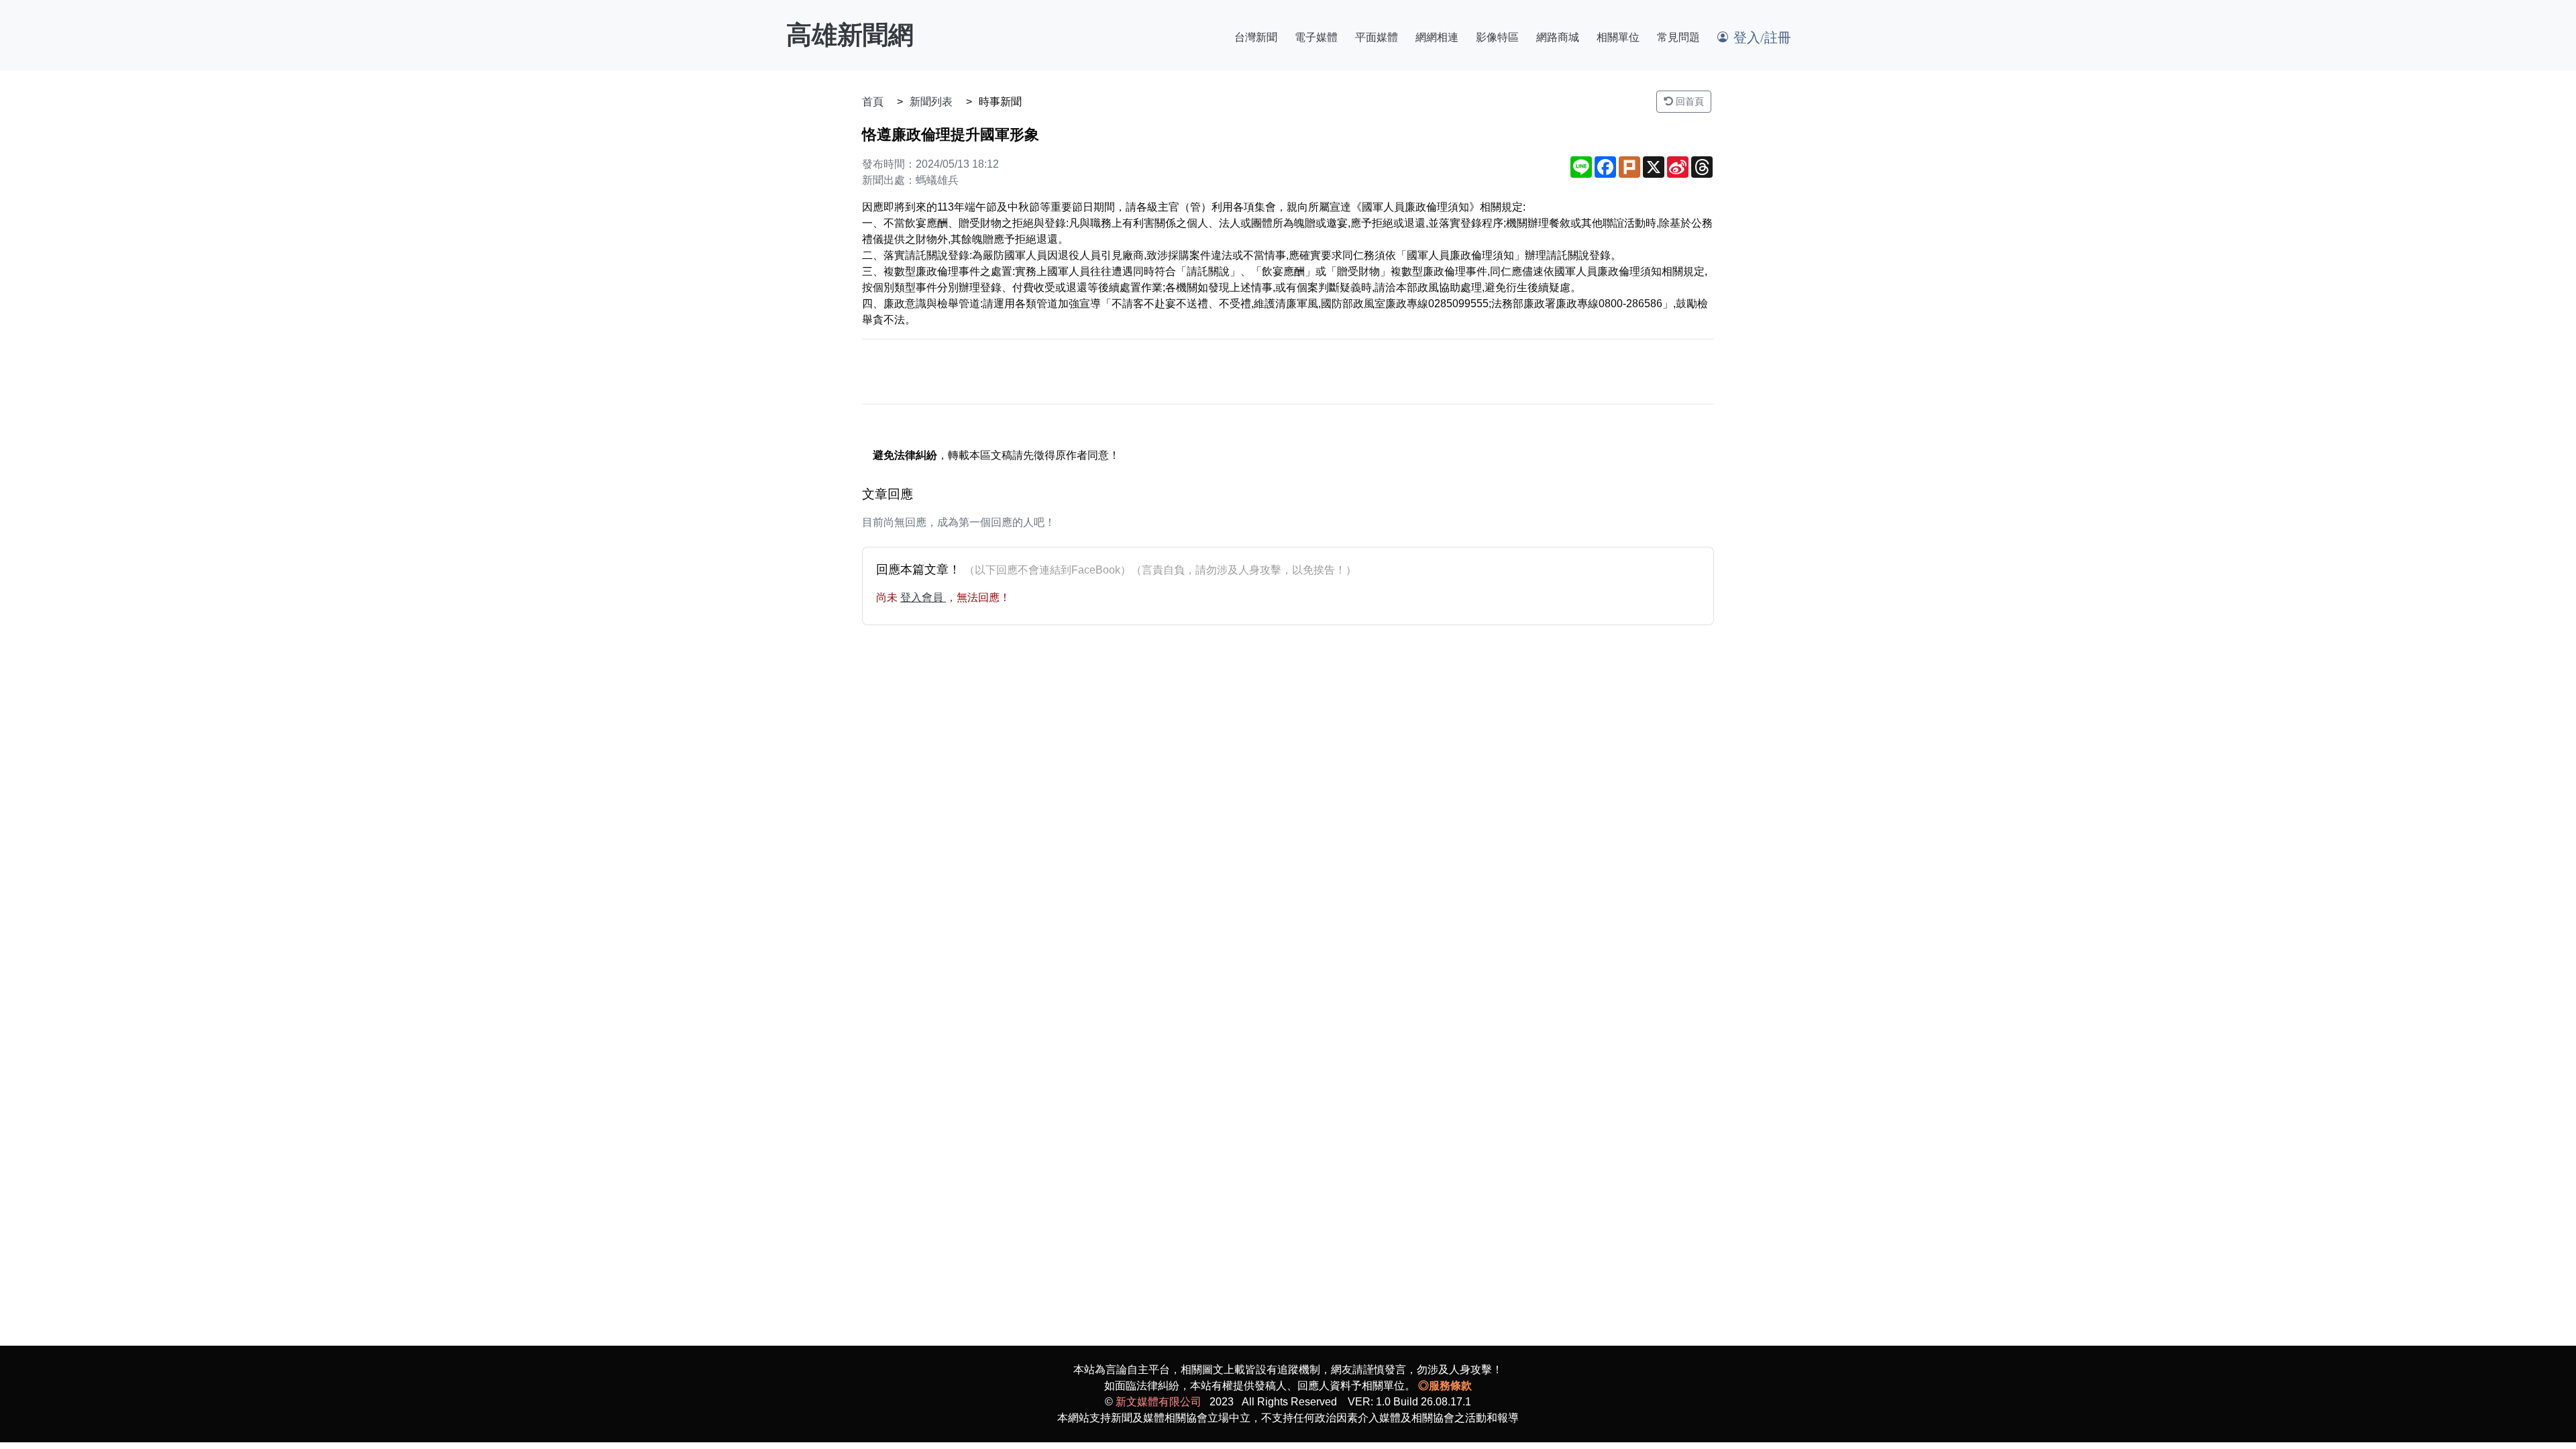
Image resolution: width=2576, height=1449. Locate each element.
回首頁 (1688, 101)
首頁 (873, 102)
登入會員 (923, 597)
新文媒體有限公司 (1159, 1402)
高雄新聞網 (850, 35)
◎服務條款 (1445, 1386)
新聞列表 (931, 102)
